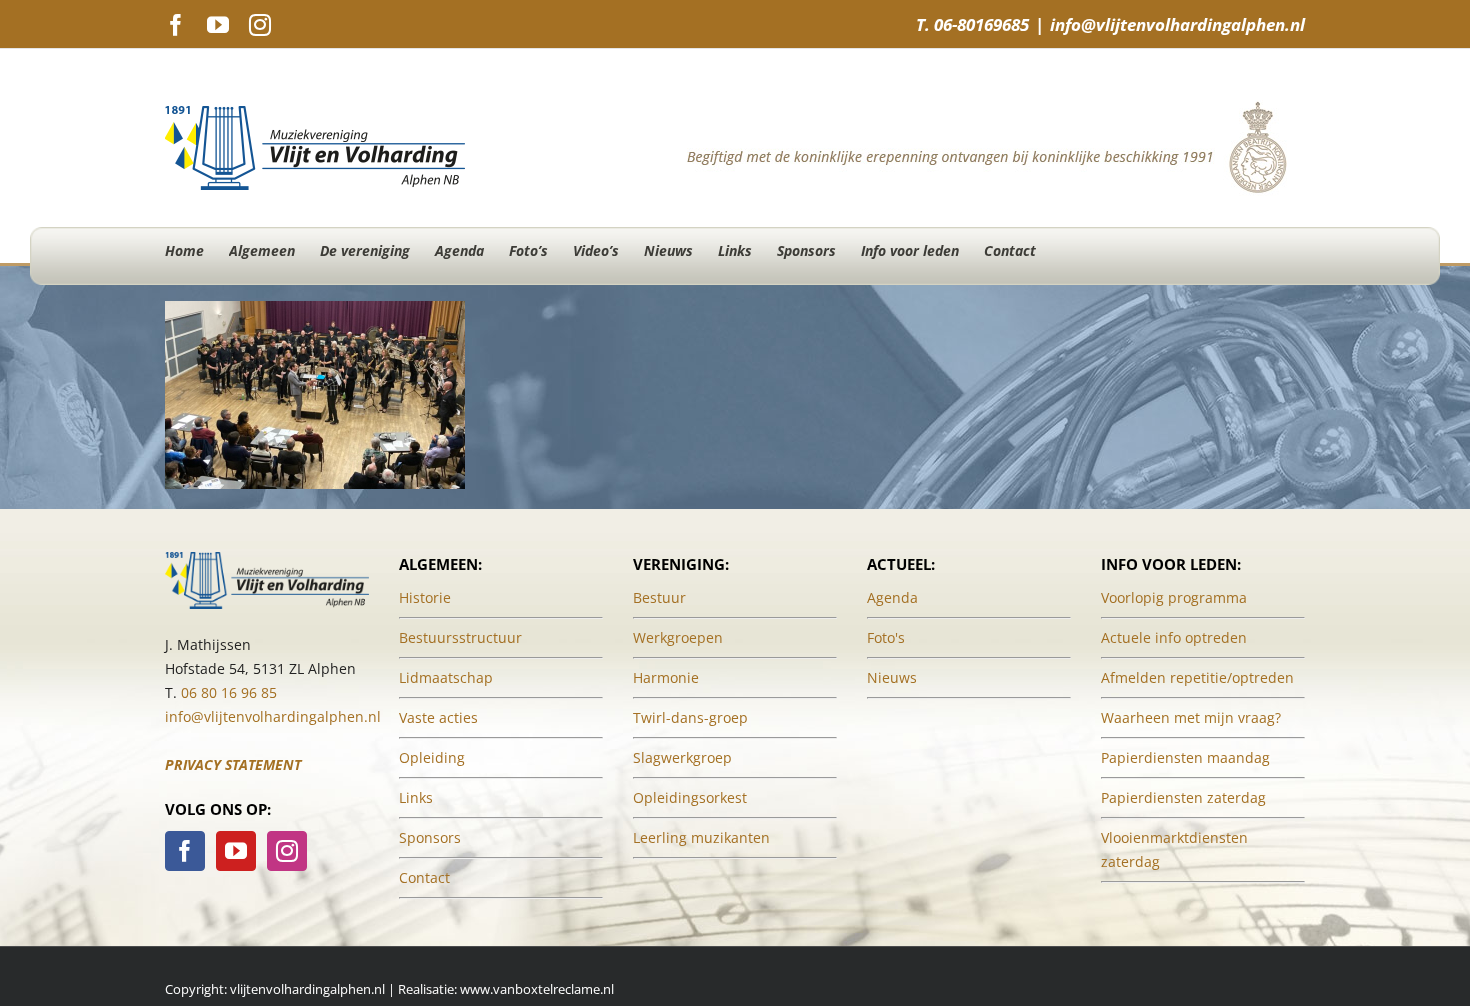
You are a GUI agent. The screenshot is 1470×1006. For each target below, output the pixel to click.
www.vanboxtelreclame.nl (537, 989)
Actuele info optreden (1174, 637)
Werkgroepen (678, 637)
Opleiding (432, 757)
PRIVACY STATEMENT (233, 764)
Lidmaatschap (446, 677)
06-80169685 (981, 24)
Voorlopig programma (1174, 597)
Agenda (892, 597)
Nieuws (892, 677)
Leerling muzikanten (701, 837)
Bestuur (659, 597)
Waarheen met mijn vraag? (1191, 717)
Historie (425, 597)
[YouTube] (236, 851)
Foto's (886, 637)
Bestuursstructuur (460, 637)
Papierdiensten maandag (1185, 757)
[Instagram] (287, 851)
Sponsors (430, 837)
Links (416, 797)
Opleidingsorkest (690, 797)
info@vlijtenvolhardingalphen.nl (1177, 24)
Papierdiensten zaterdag (1183, 797)
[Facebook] (185, 851)
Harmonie (666, 677)
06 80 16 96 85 (229, 692)
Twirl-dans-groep (690, 717)
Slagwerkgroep (682, 757)
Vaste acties (438, 717)
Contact (424, 877)
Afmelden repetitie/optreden (1197, 677)
